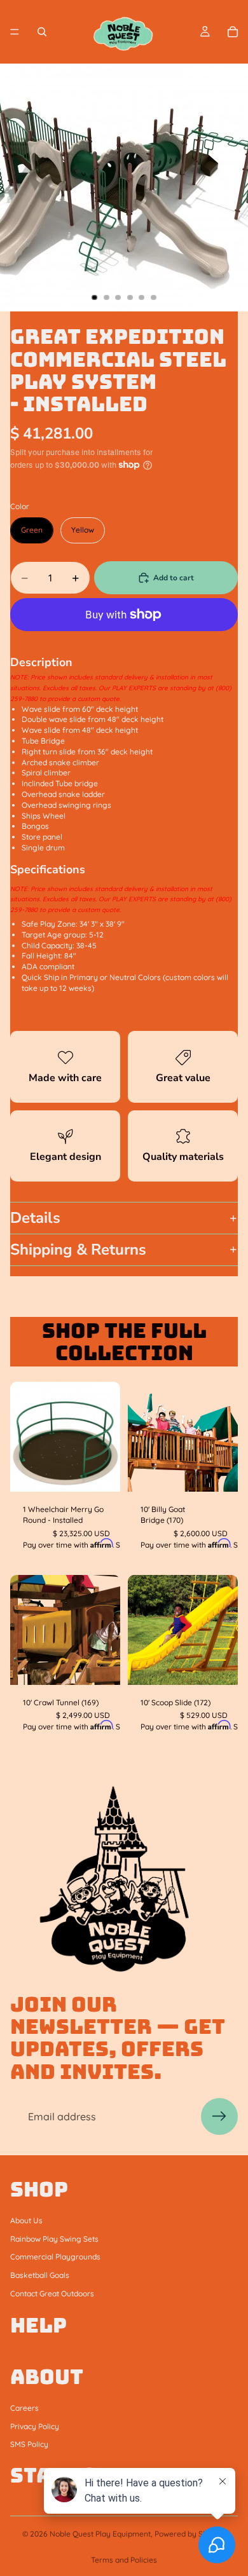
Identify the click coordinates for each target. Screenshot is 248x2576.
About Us (26, 2220)
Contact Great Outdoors (52, 2293)
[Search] (42, 32)
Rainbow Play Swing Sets (54, 2238)
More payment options (124, 642)
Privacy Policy (35, 2426)
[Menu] (15, 32)
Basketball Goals (40, 2275)
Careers (24, 2408)
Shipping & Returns (78, 1250)
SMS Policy (29, 2444)
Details (35, 1218)
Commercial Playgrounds (55, 2257)
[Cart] (233, 32)
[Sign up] (219, 2116)
